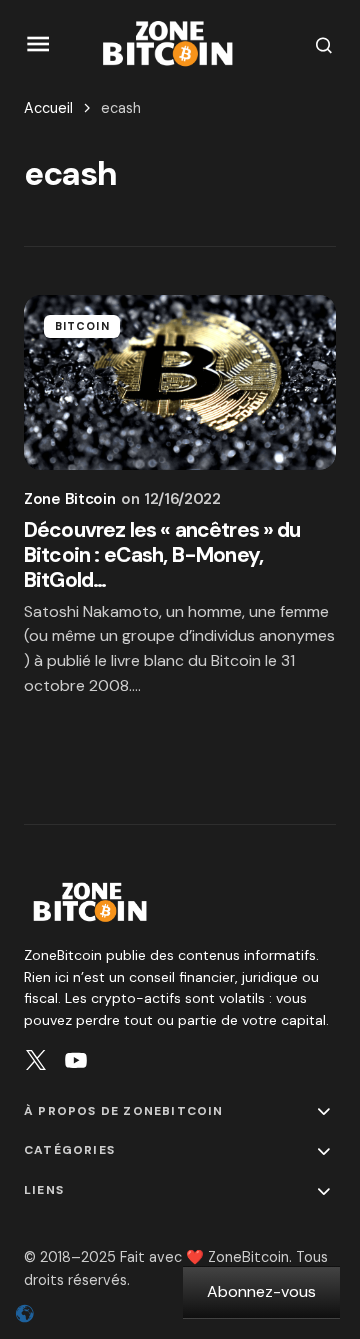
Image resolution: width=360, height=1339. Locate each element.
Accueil (48, 108)
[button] (38, 44)
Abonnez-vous (261, 1291)
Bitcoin (82, 326)
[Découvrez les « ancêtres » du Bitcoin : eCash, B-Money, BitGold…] (180, 383)
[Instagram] (36, 1060)
